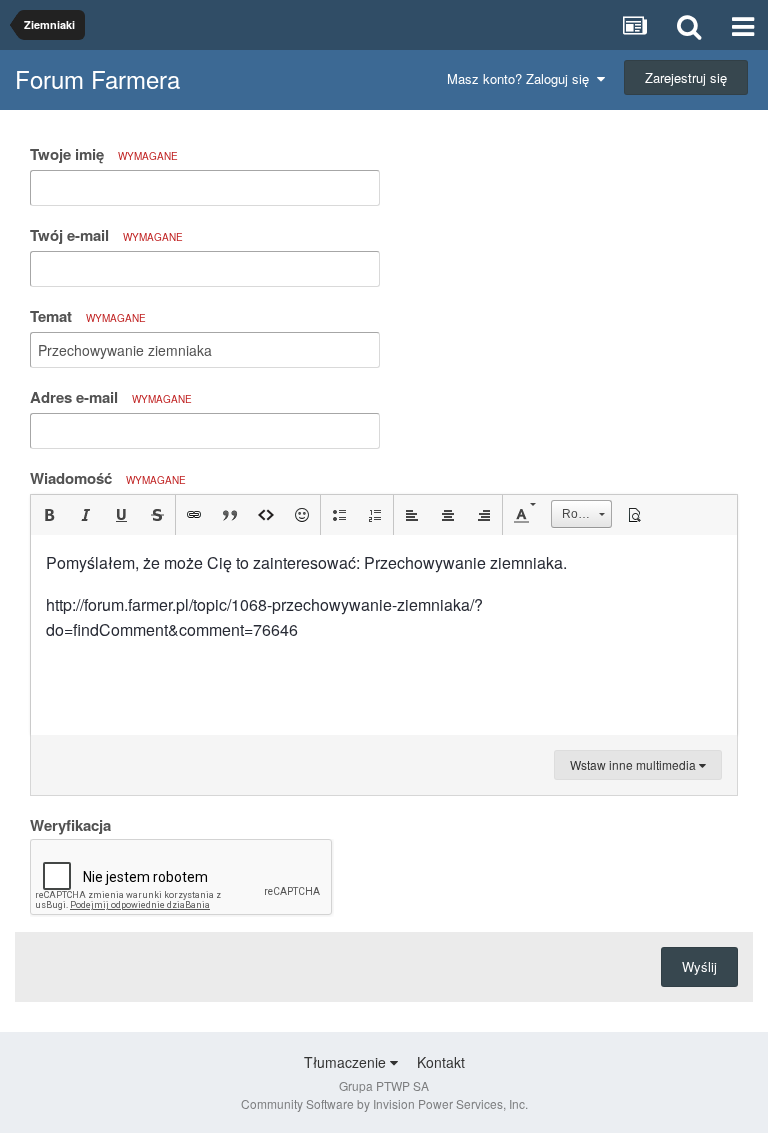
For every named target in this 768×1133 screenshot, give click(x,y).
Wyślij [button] (699, 966)
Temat (88, 316)
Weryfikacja (70, 824)
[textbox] (384, 635)
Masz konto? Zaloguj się (522, 78)
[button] (49, 515)
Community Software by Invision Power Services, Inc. (384, 1103)
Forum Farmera (97, 78)
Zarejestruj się (686, 77)
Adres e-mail (111, 397)
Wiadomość (108, 478)
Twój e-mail (106, 235)
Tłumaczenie (347, 1062)
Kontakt (441, 1062)
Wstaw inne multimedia (634, 764)
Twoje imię (104, 154)
